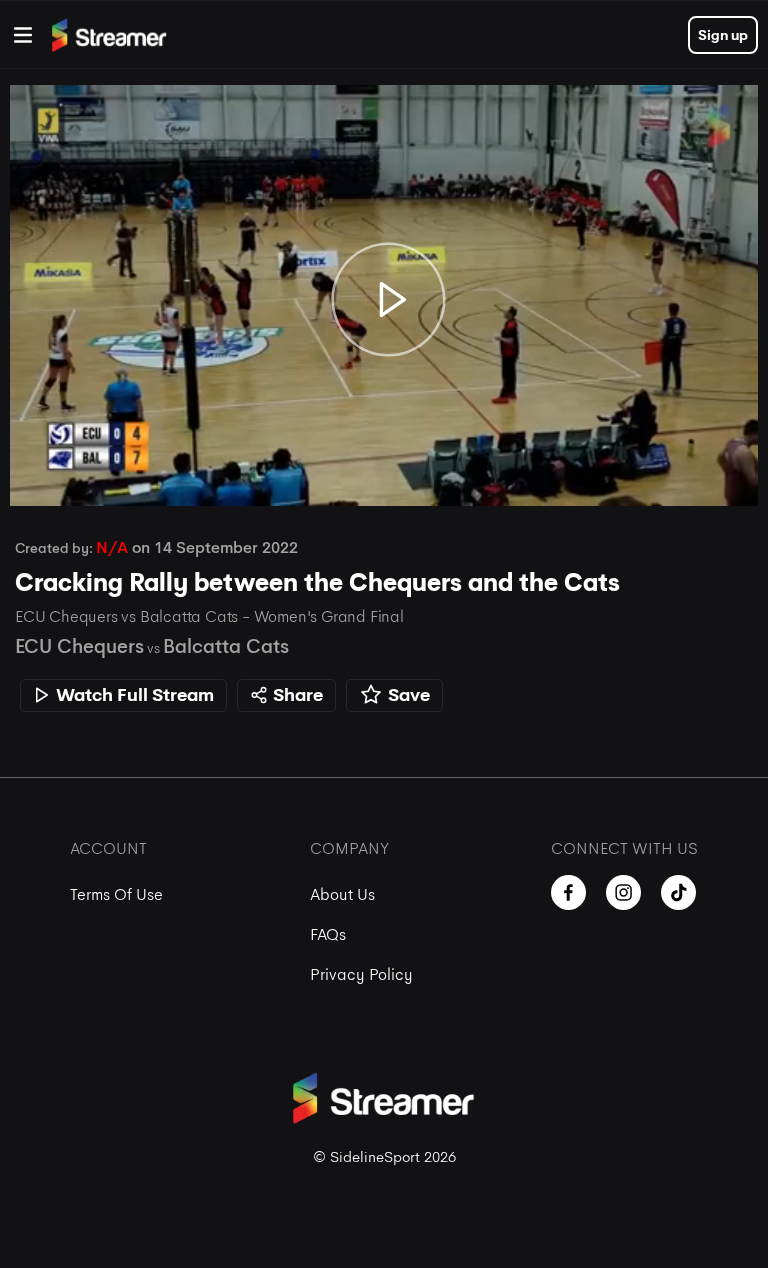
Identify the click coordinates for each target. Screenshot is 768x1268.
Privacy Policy (361, 974)
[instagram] (623, 892)
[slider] (384, 434)
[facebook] (568, 892)
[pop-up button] (686, 470)
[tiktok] (678, 892)
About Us (342, 894)
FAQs (328, 934)
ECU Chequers (79, 646)
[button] (388, 300)
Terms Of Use (116, 894)
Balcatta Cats (226, 646)
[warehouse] (23, 35)
